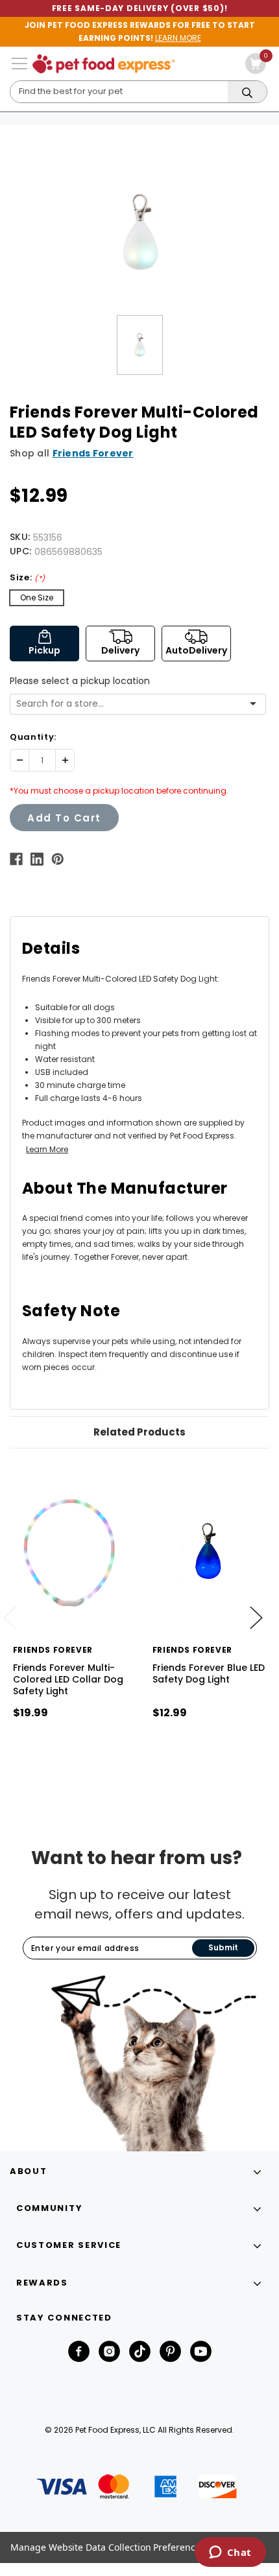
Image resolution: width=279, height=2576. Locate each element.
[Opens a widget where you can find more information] (230, 2553)
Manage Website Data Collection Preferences (108, 2547)
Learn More (47, 1149)
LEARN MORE (178, 38)
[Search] (247, 92)
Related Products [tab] (139, 1432)
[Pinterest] (58, 859)
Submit (223, 1947)
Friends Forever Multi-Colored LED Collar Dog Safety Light (68, 1679)
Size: (28, 577)
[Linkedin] (37, 859)
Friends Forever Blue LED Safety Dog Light (209, 1673)
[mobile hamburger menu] (19, 64)
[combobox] (133, 704)
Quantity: (33, 737)
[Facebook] (16, 859)
